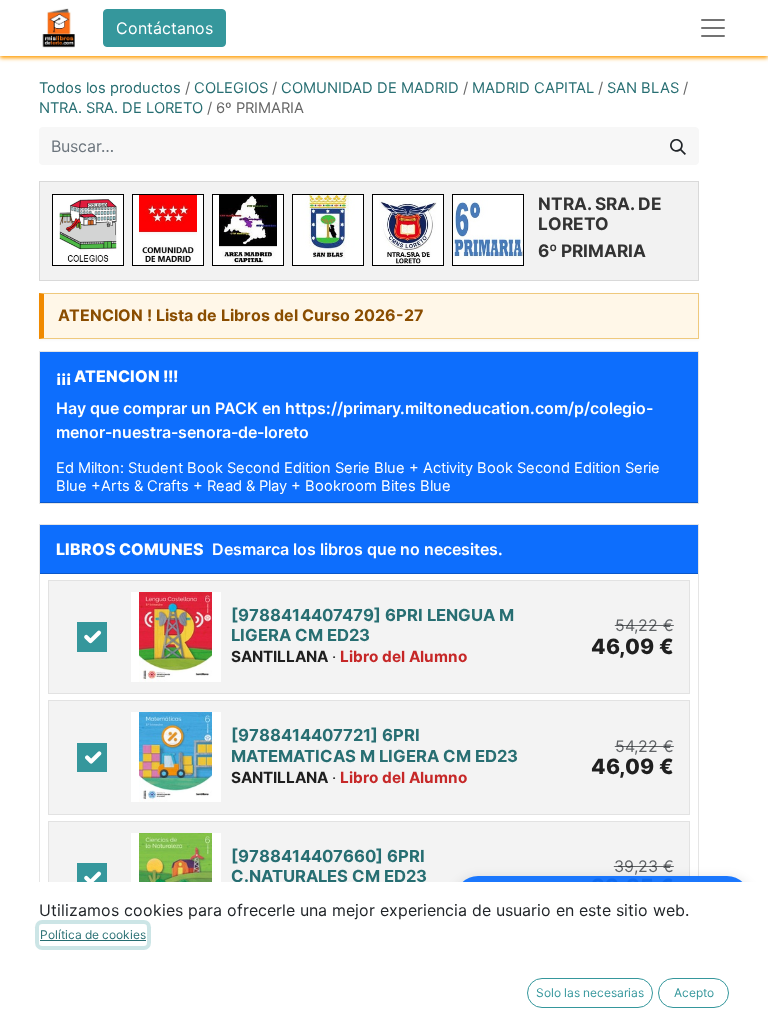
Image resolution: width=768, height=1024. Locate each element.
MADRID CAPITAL (533, 88)
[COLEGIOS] (88, 230)
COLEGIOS (231, 88)
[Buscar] (678, 146)
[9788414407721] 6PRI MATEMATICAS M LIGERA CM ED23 (374, 745)
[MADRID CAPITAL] (248, 230)
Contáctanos (164, 28)
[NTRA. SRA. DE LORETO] (408, 230)
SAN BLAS (643, 88)
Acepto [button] (694, 992)
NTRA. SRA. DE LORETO (121, 108)
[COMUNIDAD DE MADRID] (168, 230)
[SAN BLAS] (328, 230)
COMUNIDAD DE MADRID (370, 88)
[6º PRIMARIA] (488, 230)
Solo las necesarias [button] (590, 992)
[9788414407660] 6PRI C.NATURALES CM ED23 (329, 866)
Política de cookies (93, 934)
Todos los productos (110, 88)
